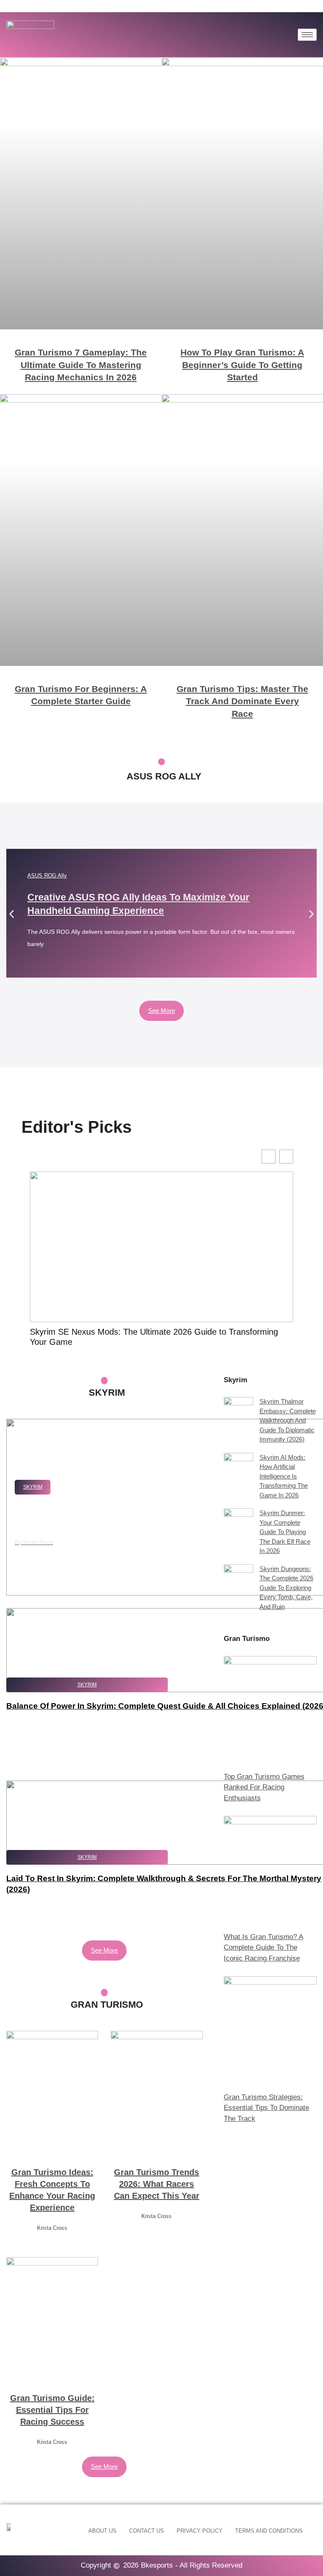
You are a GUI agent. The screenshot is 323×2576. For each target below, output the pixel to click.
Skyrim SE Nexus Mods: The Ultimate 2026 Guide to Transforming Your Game (154, 1337)
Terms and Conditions (269, 2531)
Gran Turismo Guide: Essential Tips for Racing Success (52, 2410)
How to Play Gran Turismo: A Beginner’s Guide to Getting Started (242, 365)
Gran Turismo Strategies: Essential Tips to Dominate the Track (266, 2108)
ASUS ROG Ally (47, 876)
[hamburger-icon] (307, 35)
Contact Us (147, 2531)
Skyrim (33, 1487)
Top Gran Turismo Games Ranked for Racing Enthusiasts (264, 1787)
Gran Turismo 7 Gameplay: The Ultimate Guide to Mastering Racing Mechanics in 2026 (81, 365)
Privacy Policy (200, 2531)
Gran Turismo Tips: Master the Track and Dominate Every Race (242, 701)
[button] (12, 914)
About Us (102, 2531)
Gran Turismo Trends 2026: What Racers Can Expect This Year (157, 2184)
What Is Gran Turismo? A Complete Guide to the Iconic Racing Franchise (263, 1948)
